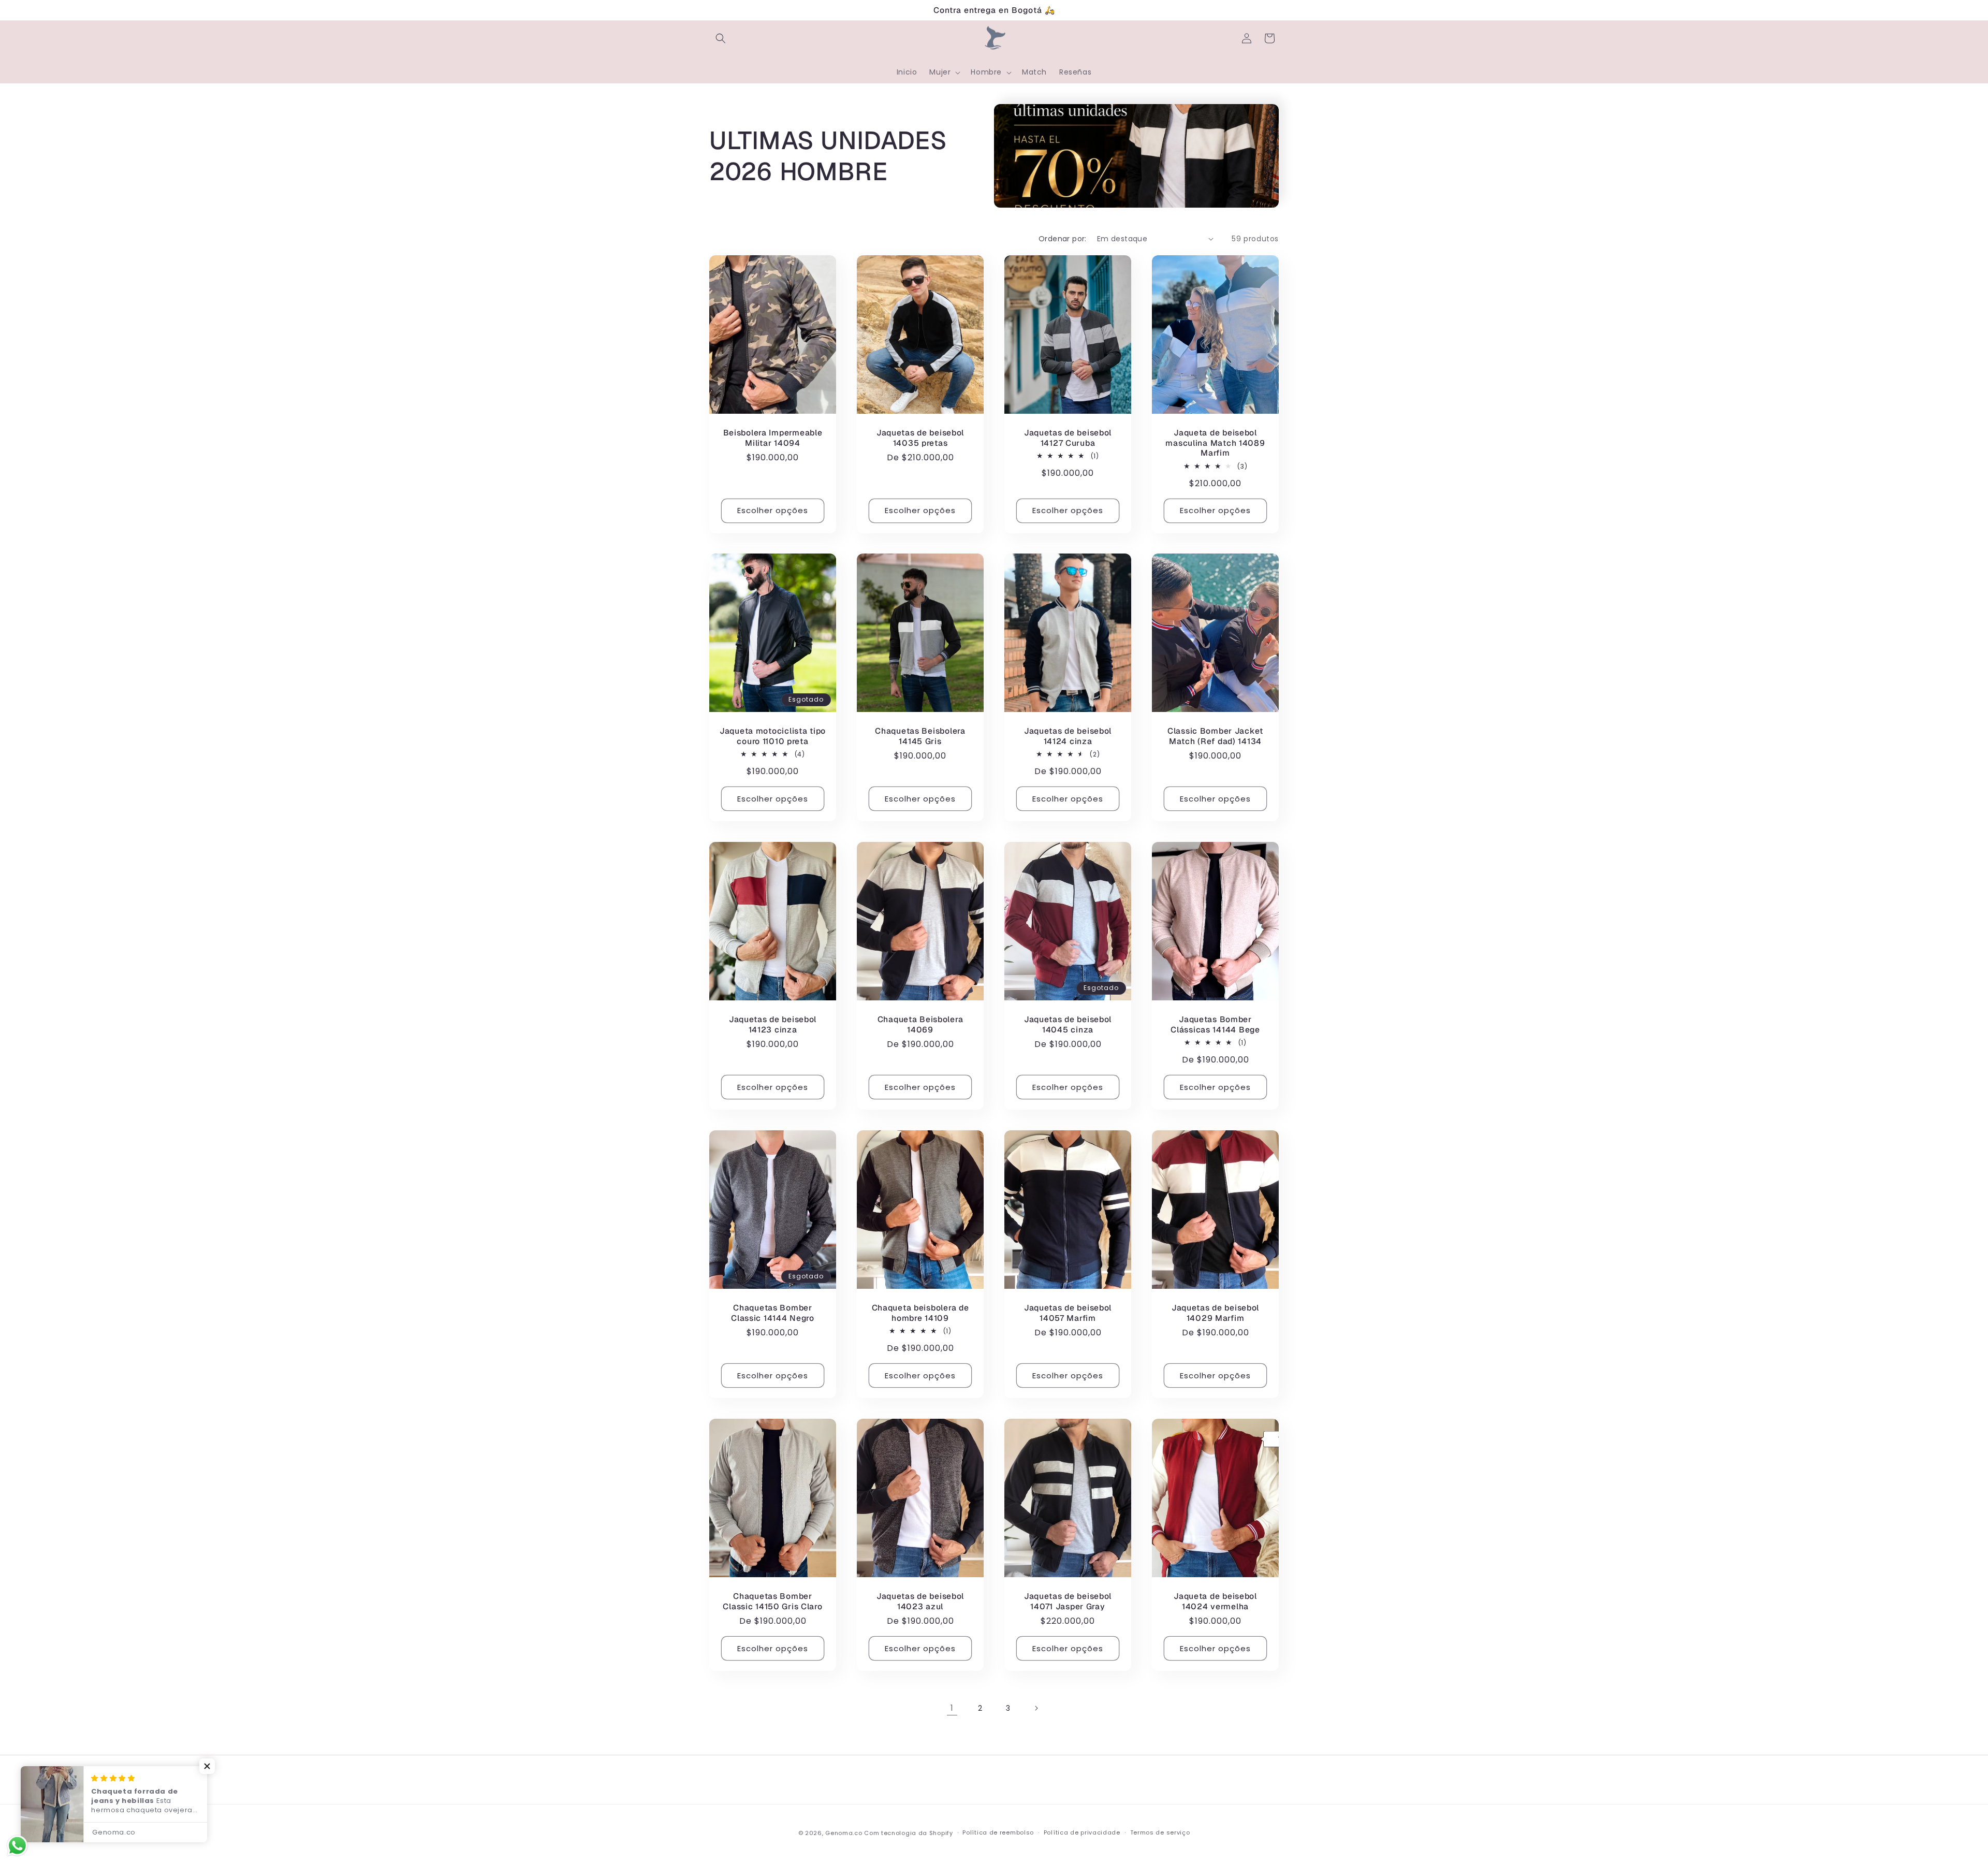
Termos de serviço (1160, 1832)
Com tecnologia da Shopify (909, 1833)
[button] (721, 38)
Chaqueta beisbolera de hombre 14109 (920, 1313)
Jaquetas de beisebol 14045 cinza (1068, 1024)
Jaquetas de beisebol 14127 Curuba (1068, 438)
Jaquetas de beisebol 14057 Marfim (1068, 1313)
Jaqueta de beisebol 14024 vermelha (1215, 1601)
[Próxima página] (1036, 1708)
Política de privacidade (1082, 1832)
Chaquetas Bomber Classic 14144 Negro (773, 1313)
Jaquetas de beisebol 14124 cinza (1068, 736)
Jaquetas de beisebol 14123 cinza (773, 1024)
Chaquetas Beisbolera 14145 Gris (920, 736)
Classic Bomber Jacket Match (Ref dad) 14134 (1215, 736)
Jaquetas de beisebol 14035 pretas (920, 438)
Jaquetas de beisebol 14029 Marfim (1215, 1313)
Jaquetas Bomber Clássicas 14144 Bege (1215, 1024)
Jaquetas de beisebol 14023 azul (920, 1601)
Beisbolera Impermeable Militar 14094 (773, 438)
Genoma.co (844, 1833)
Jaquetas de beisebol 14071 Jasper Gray (1068, 1601)
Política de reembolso (998, 1832)
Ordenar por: (1063, 239)
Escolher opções (773, 510)
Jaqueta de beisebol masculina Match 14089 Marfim (1215, 443)
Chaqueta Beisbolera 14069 (920, 1024)
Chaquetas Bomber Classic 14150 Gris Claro (772, 1601)
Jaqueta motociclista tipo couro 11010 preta (773, 736)
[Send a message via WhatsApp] (17, 1846)
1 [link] (952, 1708)
